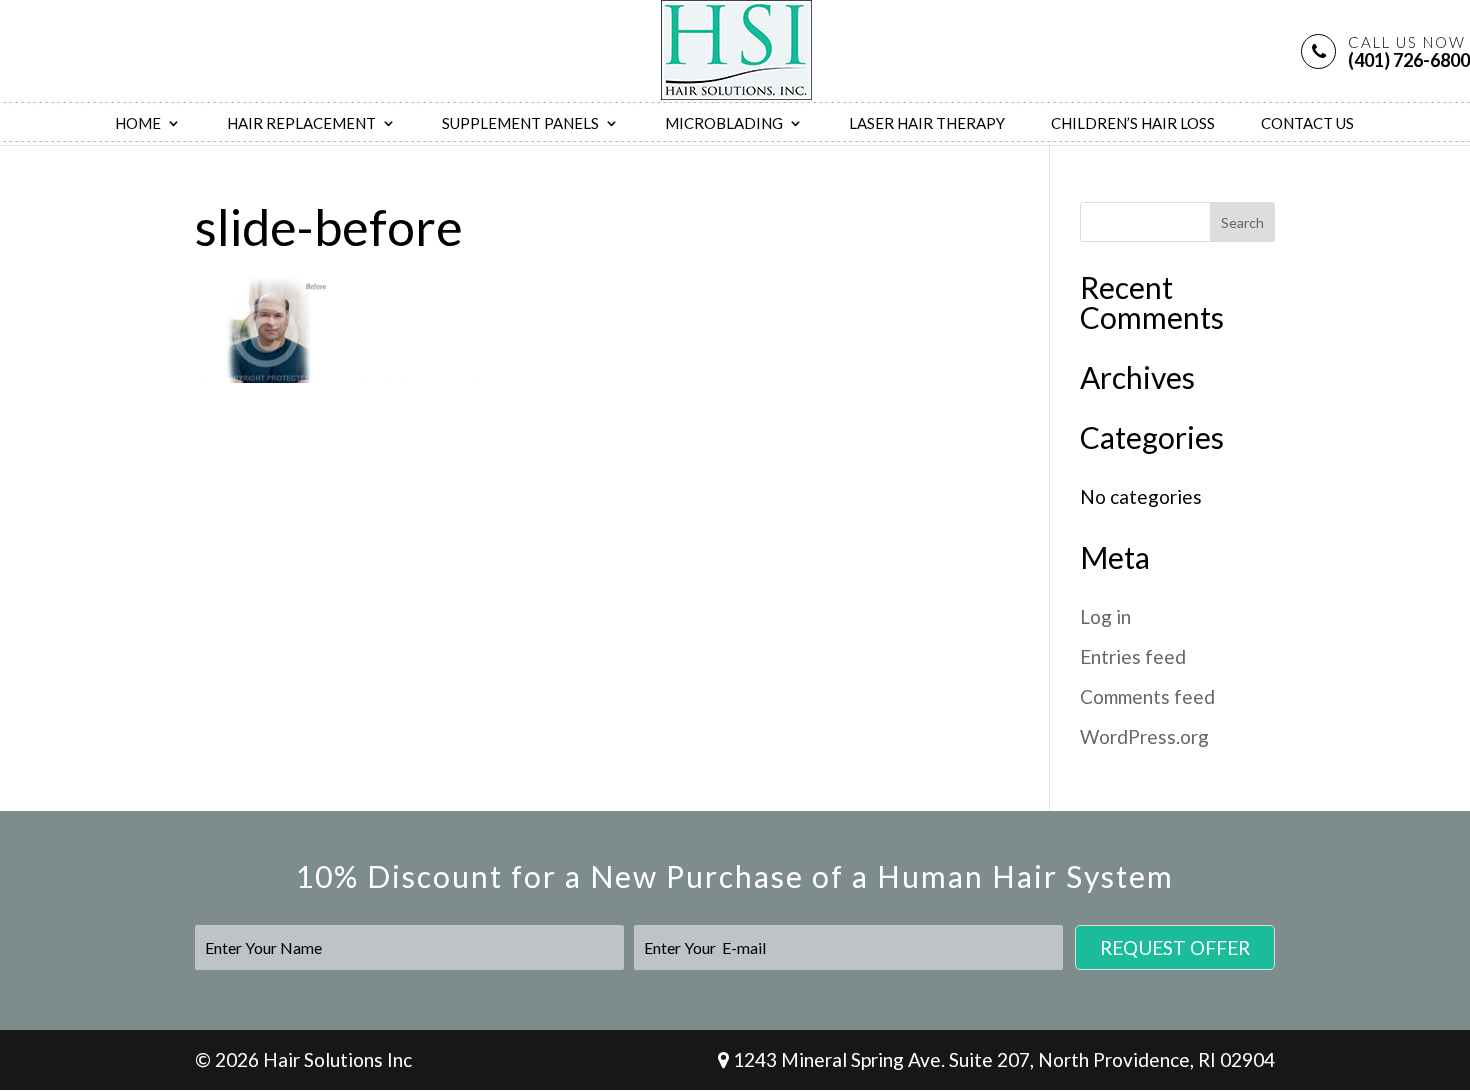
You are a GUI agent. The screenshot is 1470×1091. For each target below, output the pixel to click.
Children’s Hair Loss (1133, 124)
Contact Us (1307, 124)
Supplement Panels (520, 124)
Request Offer (1175, 947)
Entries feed (1133, 656)
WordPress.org (1144, 736)
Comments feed (1147, 696)
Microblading (724, 124)
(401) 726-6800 (1409, 51)
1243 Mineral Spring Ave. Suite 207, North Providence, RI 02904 (1002, 1059)
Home (138, 124)
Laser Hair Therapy (927, 124)
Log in (1105, 616)
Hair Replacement (301, 124)
